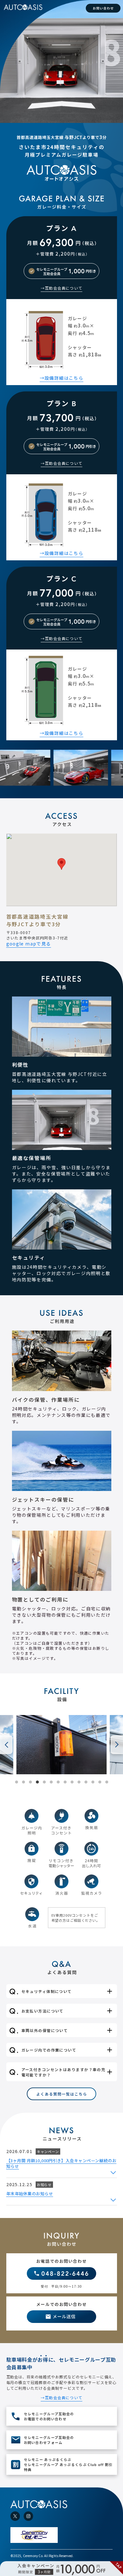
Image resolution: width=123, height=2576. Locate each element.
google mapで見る (29, 944)
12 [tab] (93, 1782)
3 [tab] (30, 1782)
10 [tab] (79, 1782)
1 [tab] (16, 1782)
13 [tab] (100, 1782)
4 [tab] (37, 1782)
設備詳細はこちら (64, 378)
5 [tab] (44, 1782)
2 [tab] (23, 1782)
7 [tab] (58, 1782)
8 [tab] (65, 1782)
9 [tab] (72, 1782)
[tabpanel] (61, 1745)
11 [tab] (86, 1782)
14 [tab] (107, 1782)
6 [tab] (51, 1782)
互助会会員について (64, 288)
